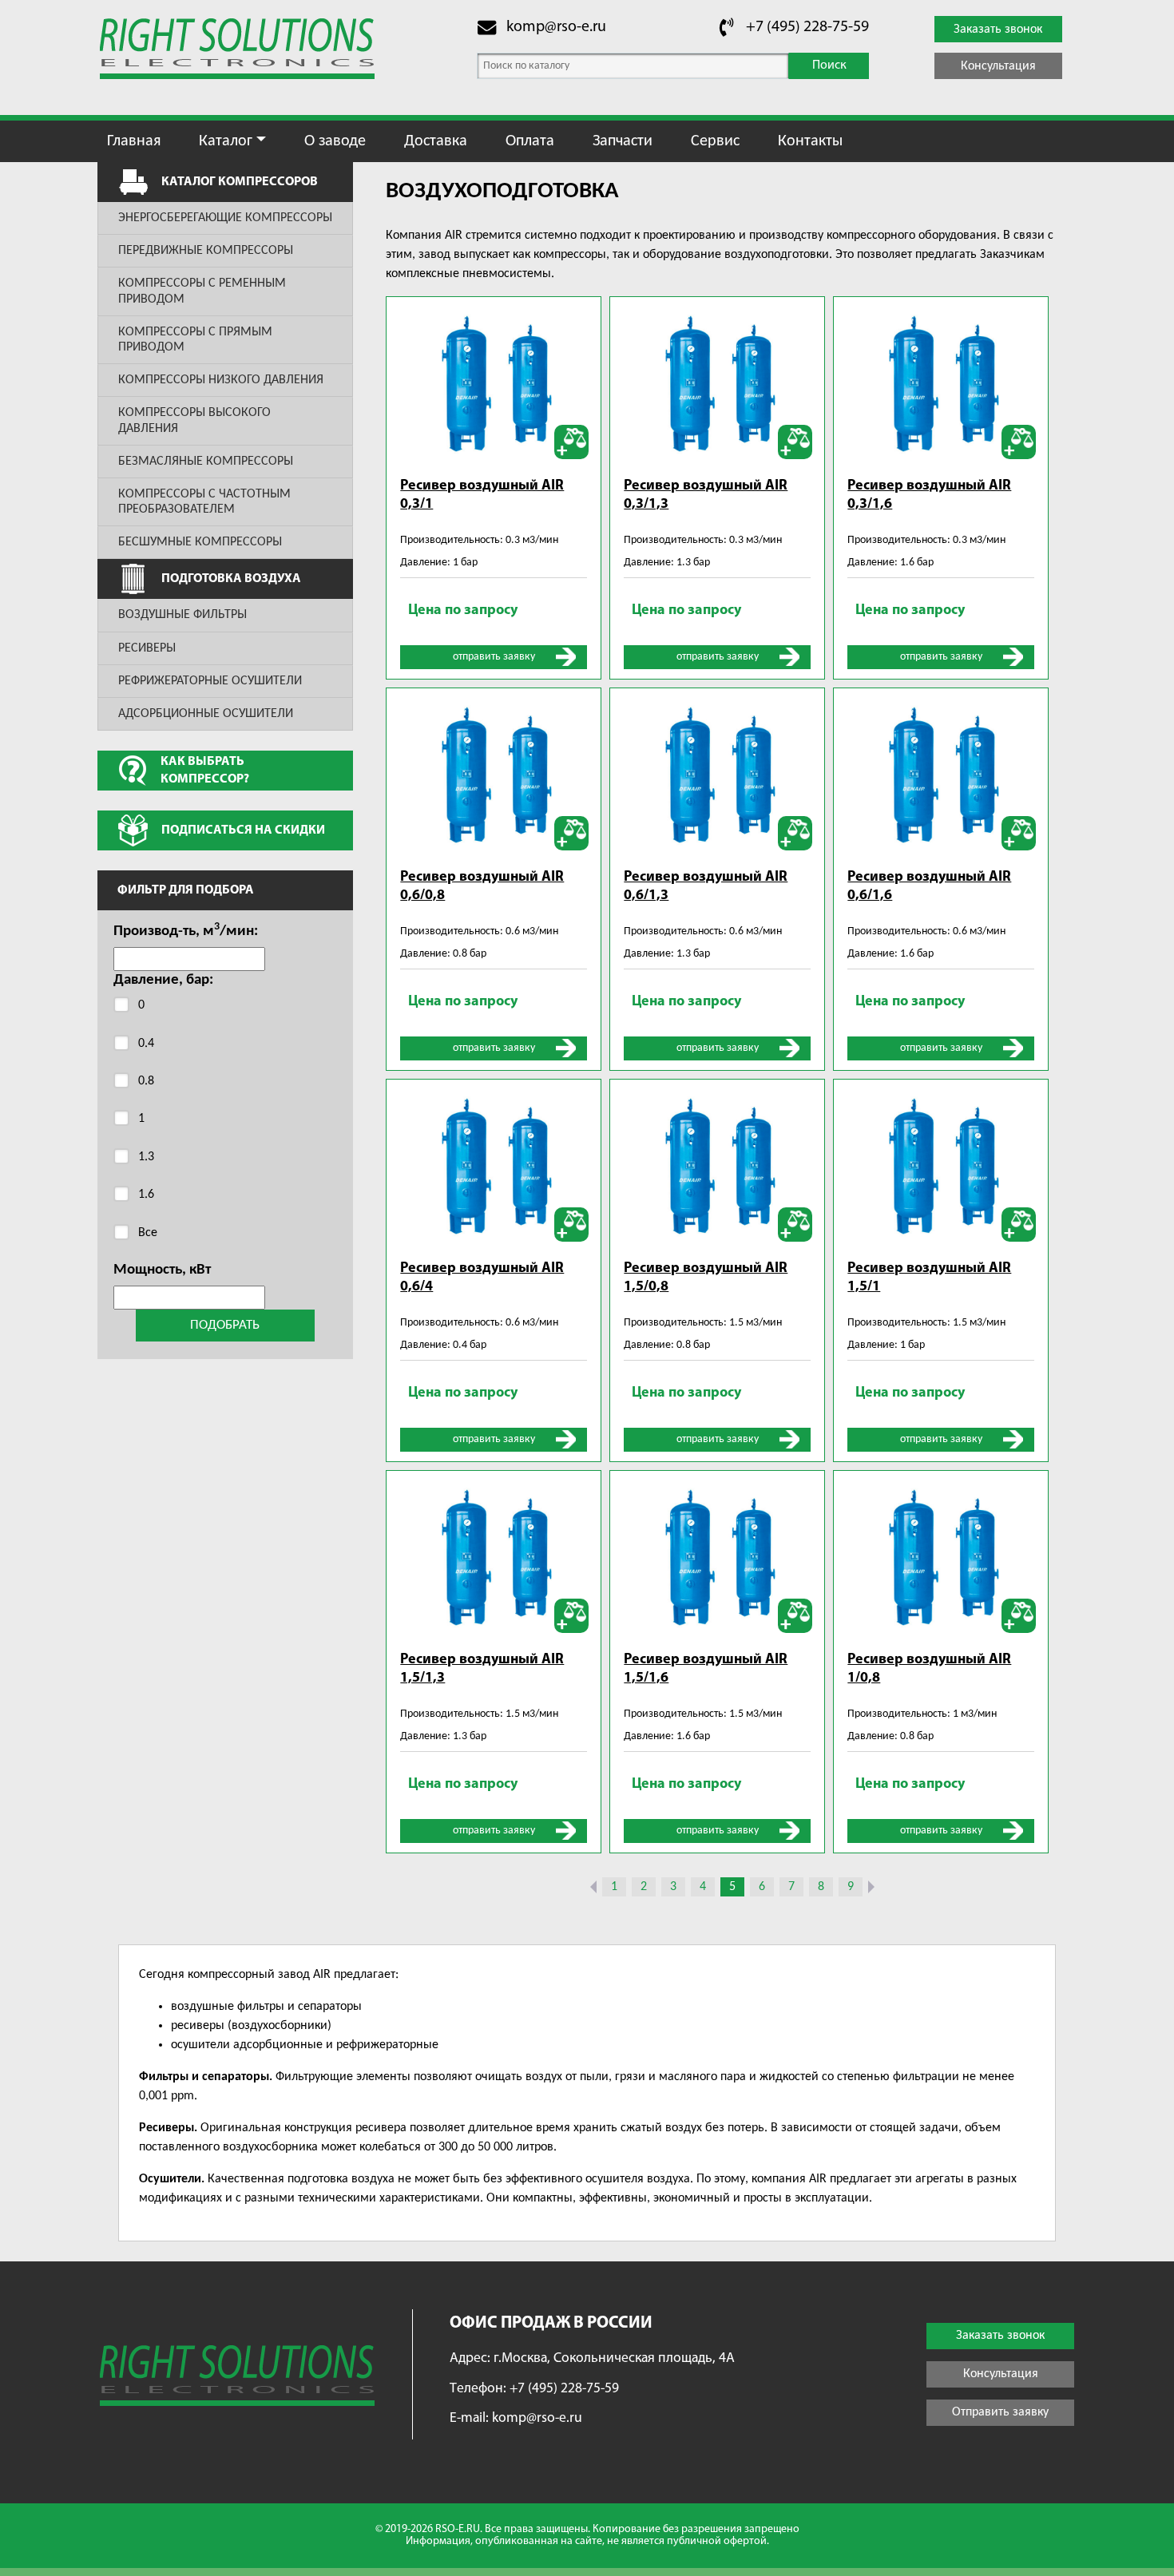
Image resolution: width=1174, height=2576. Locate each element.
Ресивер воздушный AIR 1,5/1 (929, 1278)
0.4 (146, 1044)
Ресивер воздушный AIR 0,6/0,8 (482, 887)
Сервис (715, 141)
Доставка (436, 141)
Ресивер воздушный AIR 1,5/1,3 (482, 1669)
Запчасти (623, 141)
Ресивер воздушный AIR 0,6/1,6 (929, 887)
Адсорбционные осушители (206, 714)
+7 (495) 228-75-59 (807, 27)
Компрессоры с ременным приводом (202, 291)
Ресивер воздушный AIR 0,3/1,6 (929, 495)
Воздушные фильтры (182, 615)
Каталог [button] (226, 141)
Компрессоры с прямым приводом (195, 340)
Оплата (530, 141)
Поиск (829, 65)
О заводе (335, 141)
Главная (134, 141)
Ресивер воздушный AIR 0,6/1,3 (706, 887)
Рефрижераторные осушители (210, 681)
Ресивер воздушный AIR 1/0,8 (929, 1669)
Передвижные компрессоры (206, 251)
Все (148, 1233)
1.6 (146, 1195)
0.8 (146, 1081)
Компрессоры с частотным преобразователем (204, 502)
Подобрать (225, 1325)
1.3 (146, 1157)
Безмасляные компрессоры (206, 462)
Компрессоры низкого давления (221, 380)
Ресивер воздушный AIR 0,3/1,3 (706, 495)
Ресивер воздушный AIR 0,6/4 (482, 1278)
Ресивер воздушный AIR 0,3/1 (482, 495)
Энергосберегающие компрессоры (225, 218)
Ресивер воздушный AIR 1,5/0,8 (706, 1278)
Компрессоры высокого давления (194, 420)
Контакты (810, 141)
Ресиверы (147, 648)
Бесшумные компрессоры (200, 542)
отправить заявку (494, 657)
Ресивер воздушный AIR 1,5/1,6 (706, 1669)
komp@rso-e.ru (556, 27)
